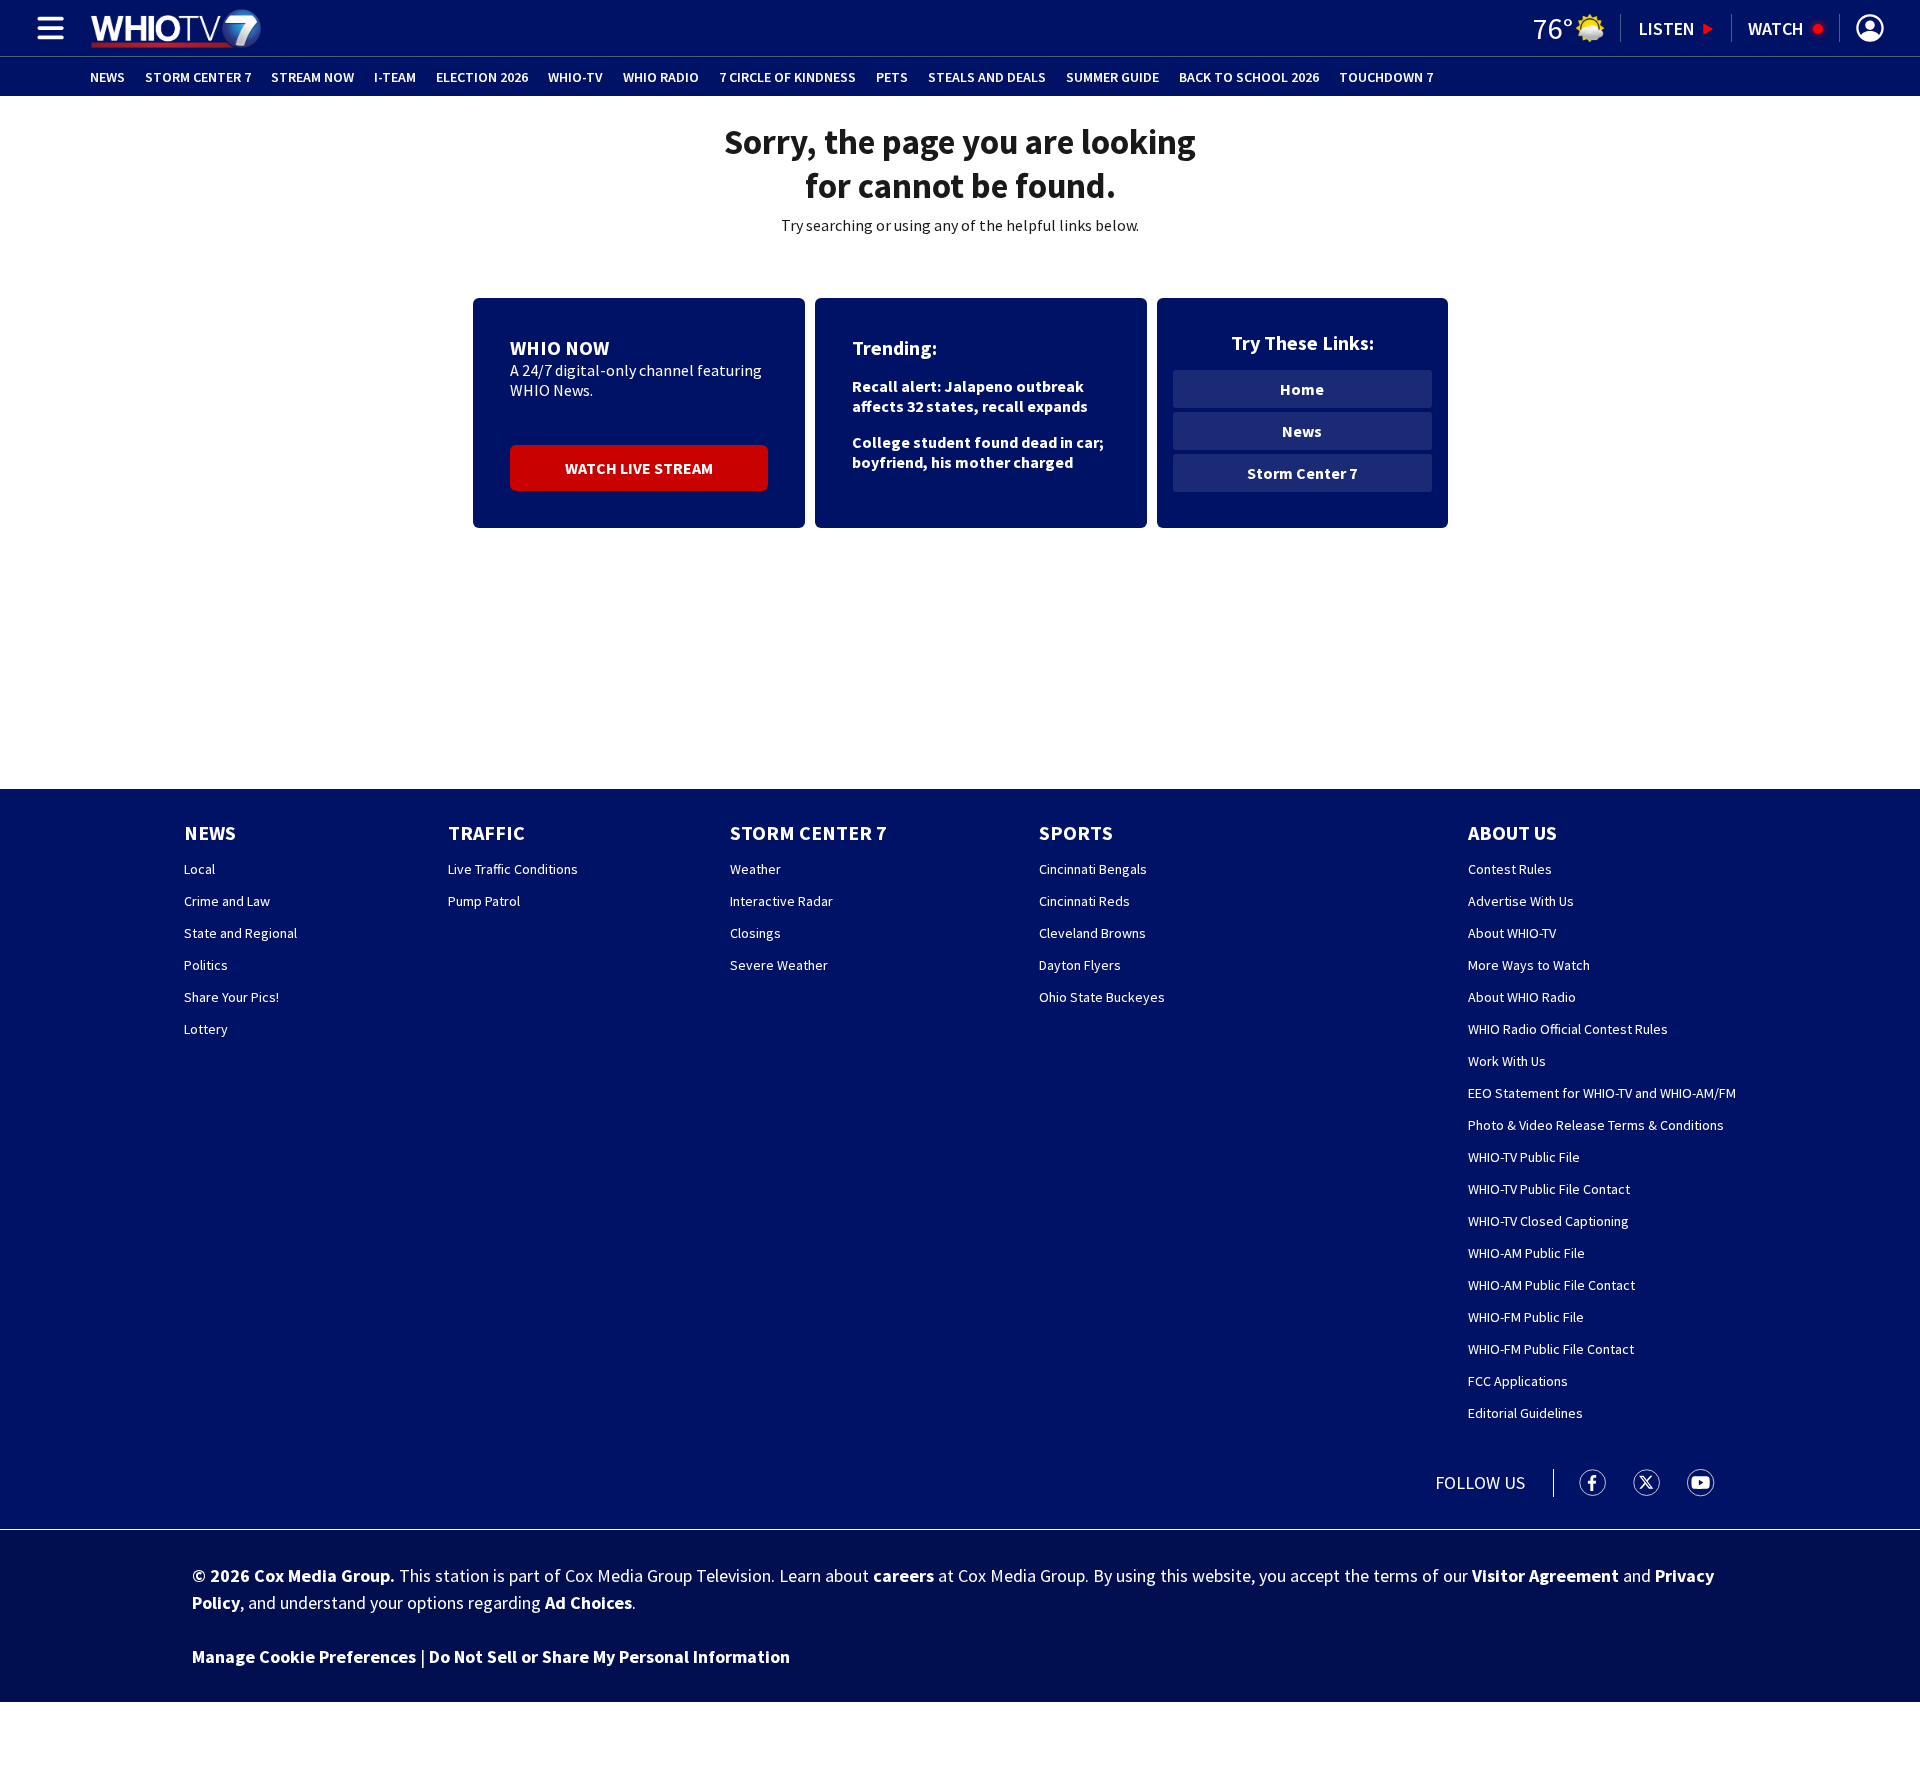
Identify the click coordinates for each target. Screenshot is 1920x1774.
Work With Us (1507, 1061)
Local (199, 869)
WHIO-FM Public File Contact (1551, 1349)
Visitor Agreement (1545, 1575)
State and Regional (240, 933)
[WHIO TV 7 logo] (175, 28)
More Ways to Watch (1529, 965)
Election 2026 (482, 77)
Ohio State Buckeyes (1102, 997)
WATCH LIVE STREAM (639, 468)
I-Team (395, 77)
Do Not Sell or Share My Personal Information (609, 1656)
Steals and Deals (987, 77)
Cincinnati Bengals (1093, 869)
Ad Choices (588, 1602)
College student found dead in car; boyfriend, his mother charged (978, 452)
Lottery (206, 1029)
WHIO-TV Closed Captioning (1548, 1221)
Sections (47, 28)
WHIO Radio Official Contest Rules (1568, 1029)
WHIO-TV (575, 77)
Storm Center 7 (198, 77)
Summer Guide (1112, 77)
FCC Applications (1518, 1381)
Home (1302, 389)
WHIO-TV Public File (1524, 1157)
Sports (1076, 832)
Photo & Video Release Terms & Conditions (1596, 1125)
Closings (755, 933)
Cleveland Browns (1092, 933)
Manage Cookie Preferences (304, 1656)
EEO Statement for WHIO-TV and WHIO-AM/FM (1602, 1093)
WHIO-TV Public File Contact (1549, 1189)
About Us (1512, 832)
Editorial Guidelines (1525, 1413)
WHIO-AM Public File (1526, 1253)
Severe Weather (779, 965)
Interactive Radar (781, 901)
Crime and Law (227, 901)
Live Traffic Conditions (513, 869)
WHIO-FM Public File (1526, 1317)
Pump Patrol (484, 901)
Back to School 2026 (1249, 77)
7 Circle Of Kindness (787, 77)
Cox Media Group (322, 1575)
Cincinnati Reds (1084, 901)
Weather (755, 869)
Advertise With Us (1521, 901)
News (107, 77)
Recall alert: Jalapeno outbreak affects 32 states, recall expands (970, 396)
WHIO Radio (661, 77)
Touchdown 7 (1386, 77)
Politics (206, 965)
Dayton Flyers (1080, 965)
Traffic (486, 832)
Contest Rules (1510, 869)
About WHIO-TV (1512, 933)
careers (903, 1575)
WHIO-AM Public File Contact (1551, 1285)
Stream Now (312, 77)
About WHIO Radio (1522, 997)
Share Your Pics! (231, 997)
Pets (892, 77)
